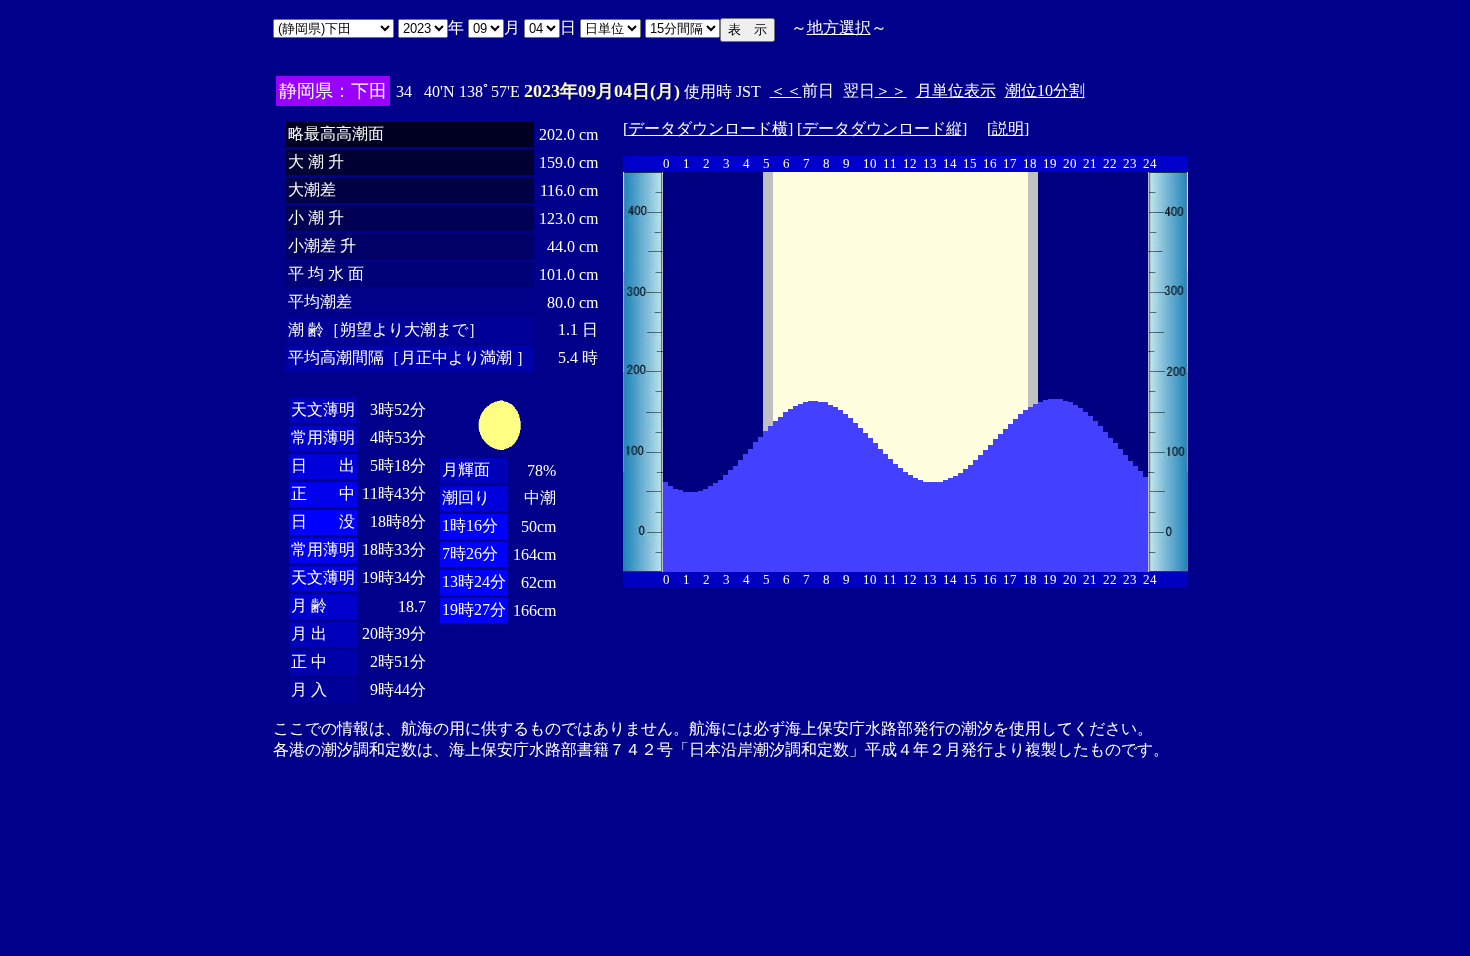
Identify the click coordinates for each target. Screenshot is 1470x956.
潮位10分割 (1045, 90)
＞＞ (891, 90)
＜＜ (786, 90)
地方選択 (839, 27)
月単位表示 (956, 90)
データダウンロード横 (708, 128)
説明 (1008, 128)
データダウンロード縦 (882, 128)
